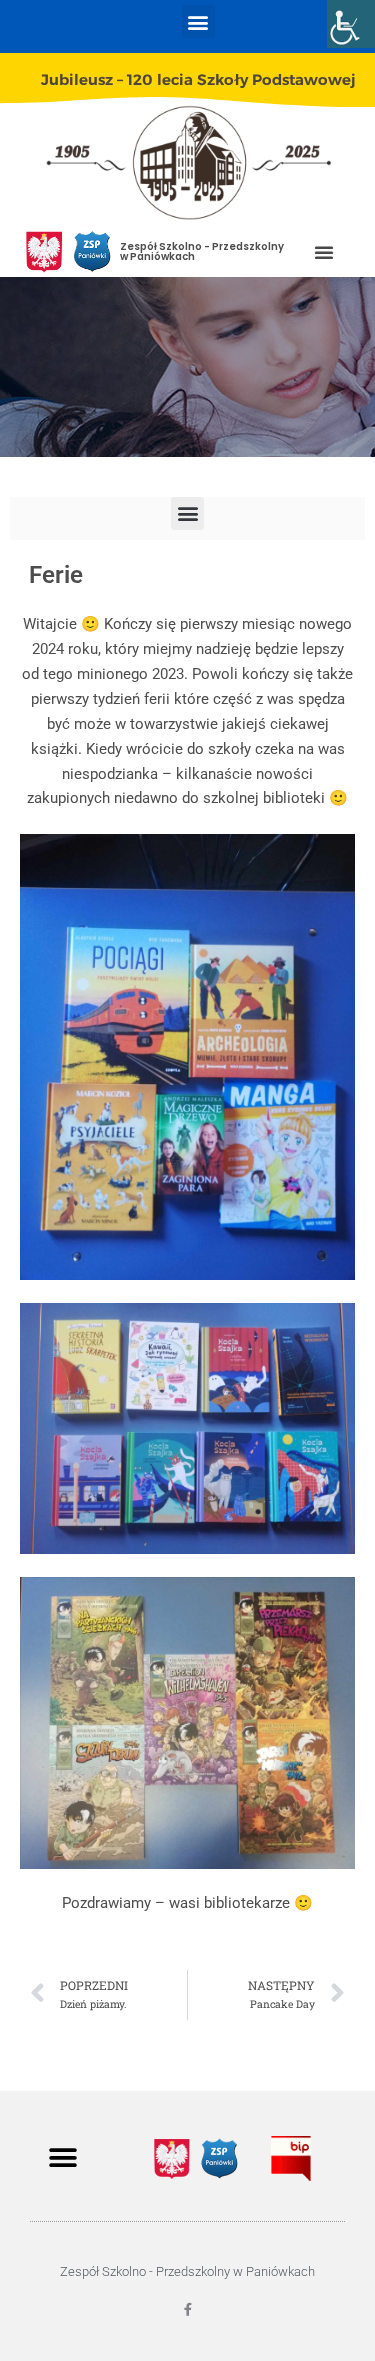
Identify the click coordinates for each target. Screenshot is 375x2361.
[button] (198, 21)
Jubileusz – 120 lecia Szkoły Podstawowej (198, 79)
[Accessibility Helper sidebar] (351, 24)
